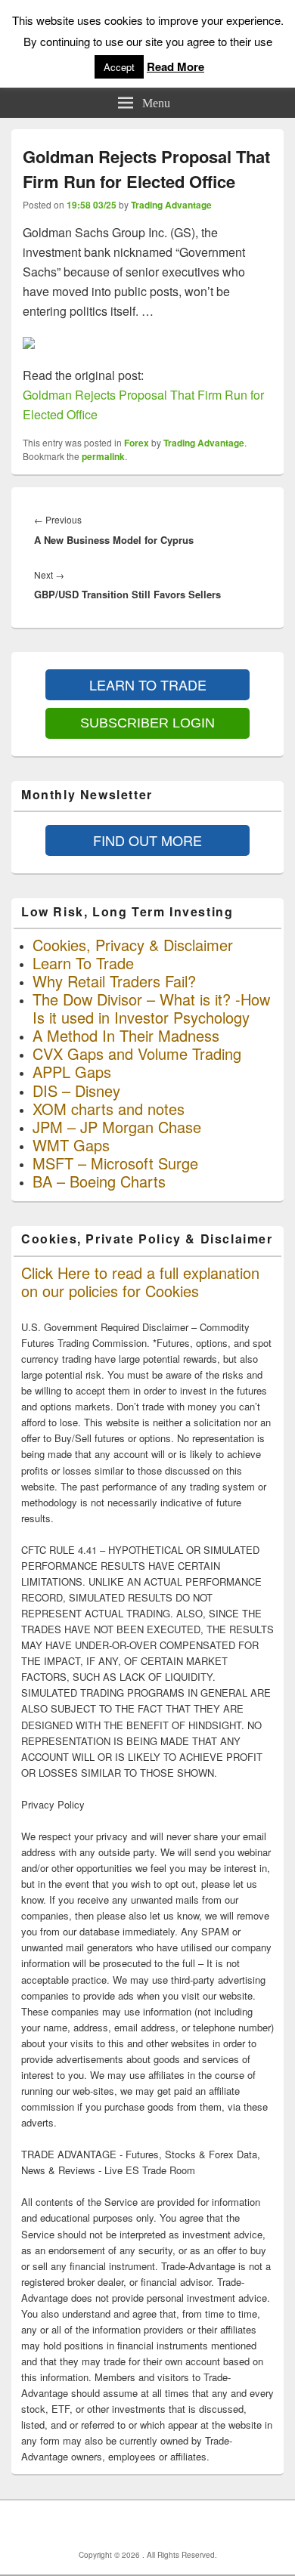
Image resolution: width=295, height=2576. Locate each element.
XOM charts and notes (109, 1109)
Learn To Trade (83, 963)
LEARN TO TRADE (148, 684)
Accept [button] (119, 67)
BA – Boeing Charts (99, 1181)
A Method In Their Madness (126, 1035)
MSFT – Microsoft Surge (115, 1163)
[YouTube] (185, 2525)
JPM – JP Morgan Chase (117, 1127)
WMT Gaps (71, 1145)
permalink (103, 456)
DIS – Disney (76, 1090)
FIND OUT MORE (147, 840)
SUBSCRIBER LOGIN (147, 723)
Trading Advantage (171, 205)
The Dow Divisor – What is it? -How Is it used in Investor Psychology (151, 1008)
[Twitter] (151, 2525)
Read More (175, 66)
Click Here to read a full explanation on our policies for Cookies (140, 1282)
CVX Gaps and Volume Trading (137, 1053)
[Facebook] (118, 2525)
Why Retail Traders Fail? (114, 981)
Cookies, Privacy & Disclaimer (133, 945)
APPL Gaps (72, 1072)
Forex (137, 443)
